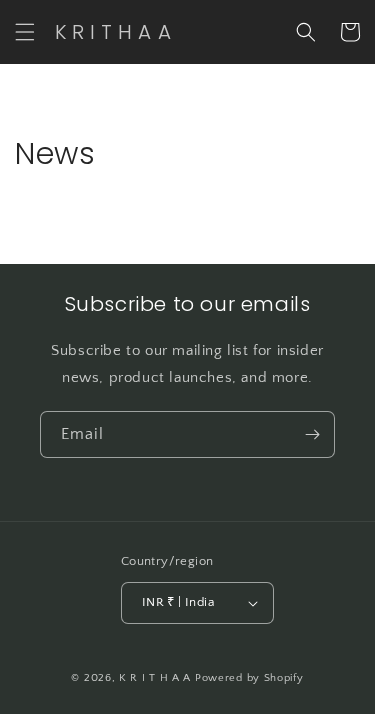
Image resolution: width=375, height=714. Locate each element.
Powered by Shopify (249, 678)
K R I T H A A (157, 678)
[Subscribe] (312, 434)
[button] (25, 32)
